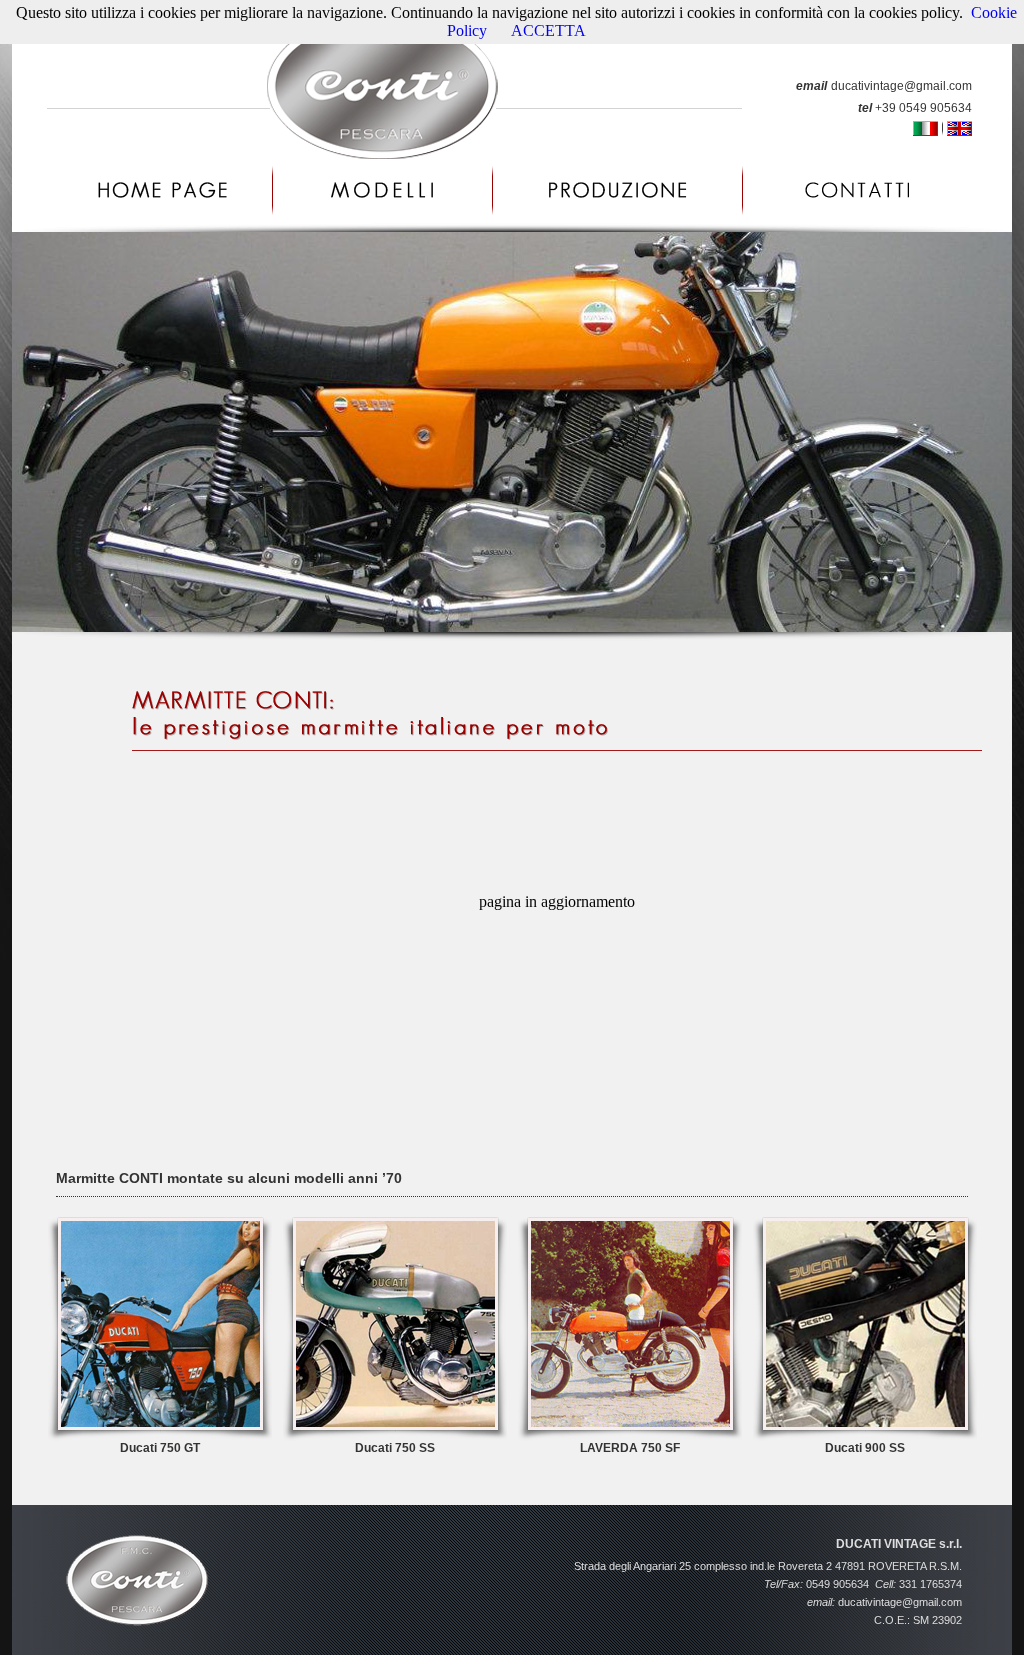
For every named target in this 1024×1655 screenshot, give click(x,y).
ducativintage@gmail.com (901, 86)
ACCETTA (548, 30)
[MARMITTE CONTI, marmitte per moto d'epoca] (160, 1435)
